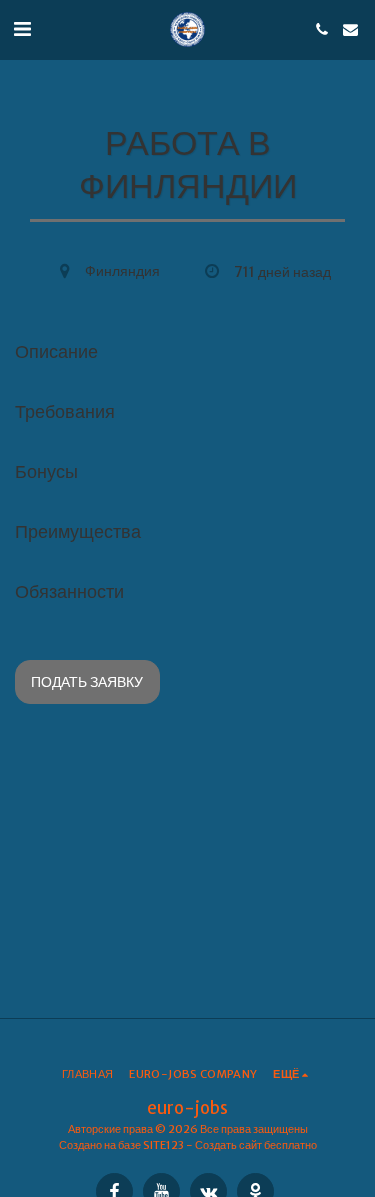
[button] (22, 28)
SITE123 (163, 1145)
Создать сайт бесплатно (256, 1145)
